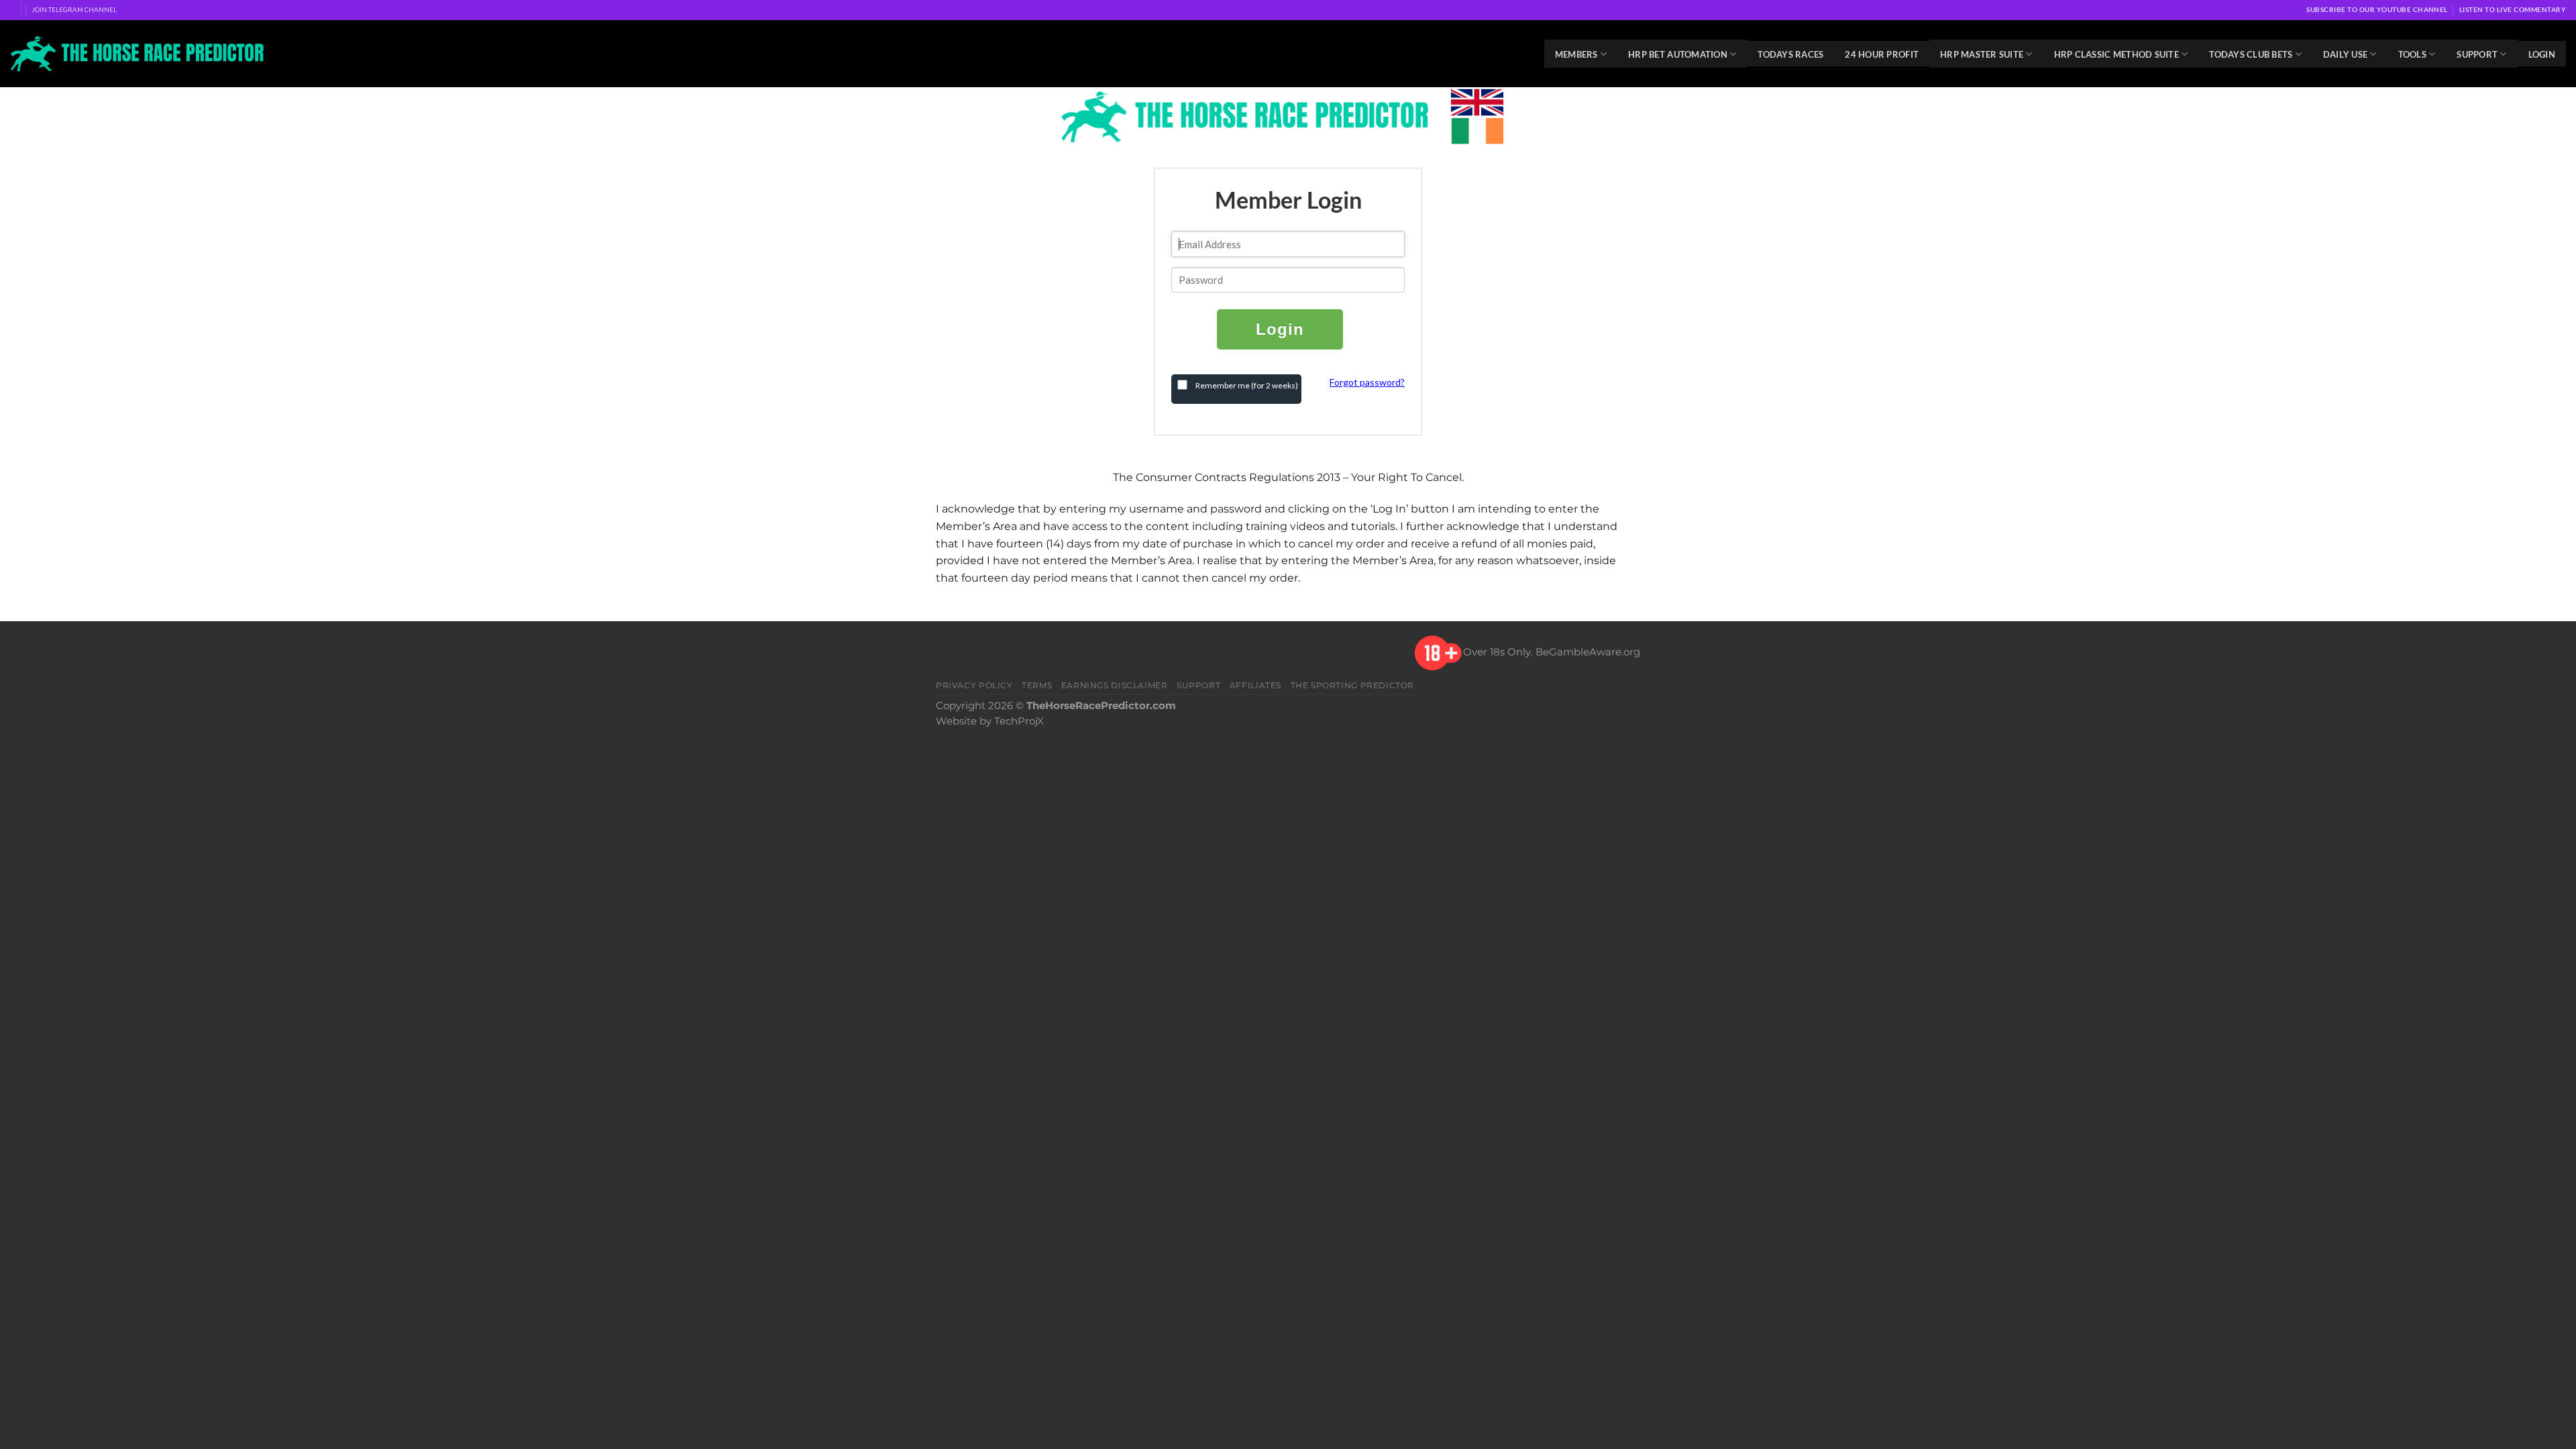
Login (2542, 54)
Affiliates (1255, 685)
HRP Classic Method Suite (2116, 54)
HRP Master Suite (1982, 54)
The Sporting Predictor (1353, 685)
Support (2477, 54)
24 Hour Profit (1882, 54)
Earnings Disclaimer (1115, 685)
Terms (1037, 685)
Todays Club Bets (2251, 54)
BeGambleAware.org (1588, 652)
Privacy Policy (974, 685)
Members (1576, 54)
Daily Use (2345, 54)
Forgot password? (1367, 382)
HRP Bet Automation (1678, 54)
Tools (2412, 54)
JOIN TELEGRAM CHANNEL (74, 9)
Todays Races (1790, 54)
